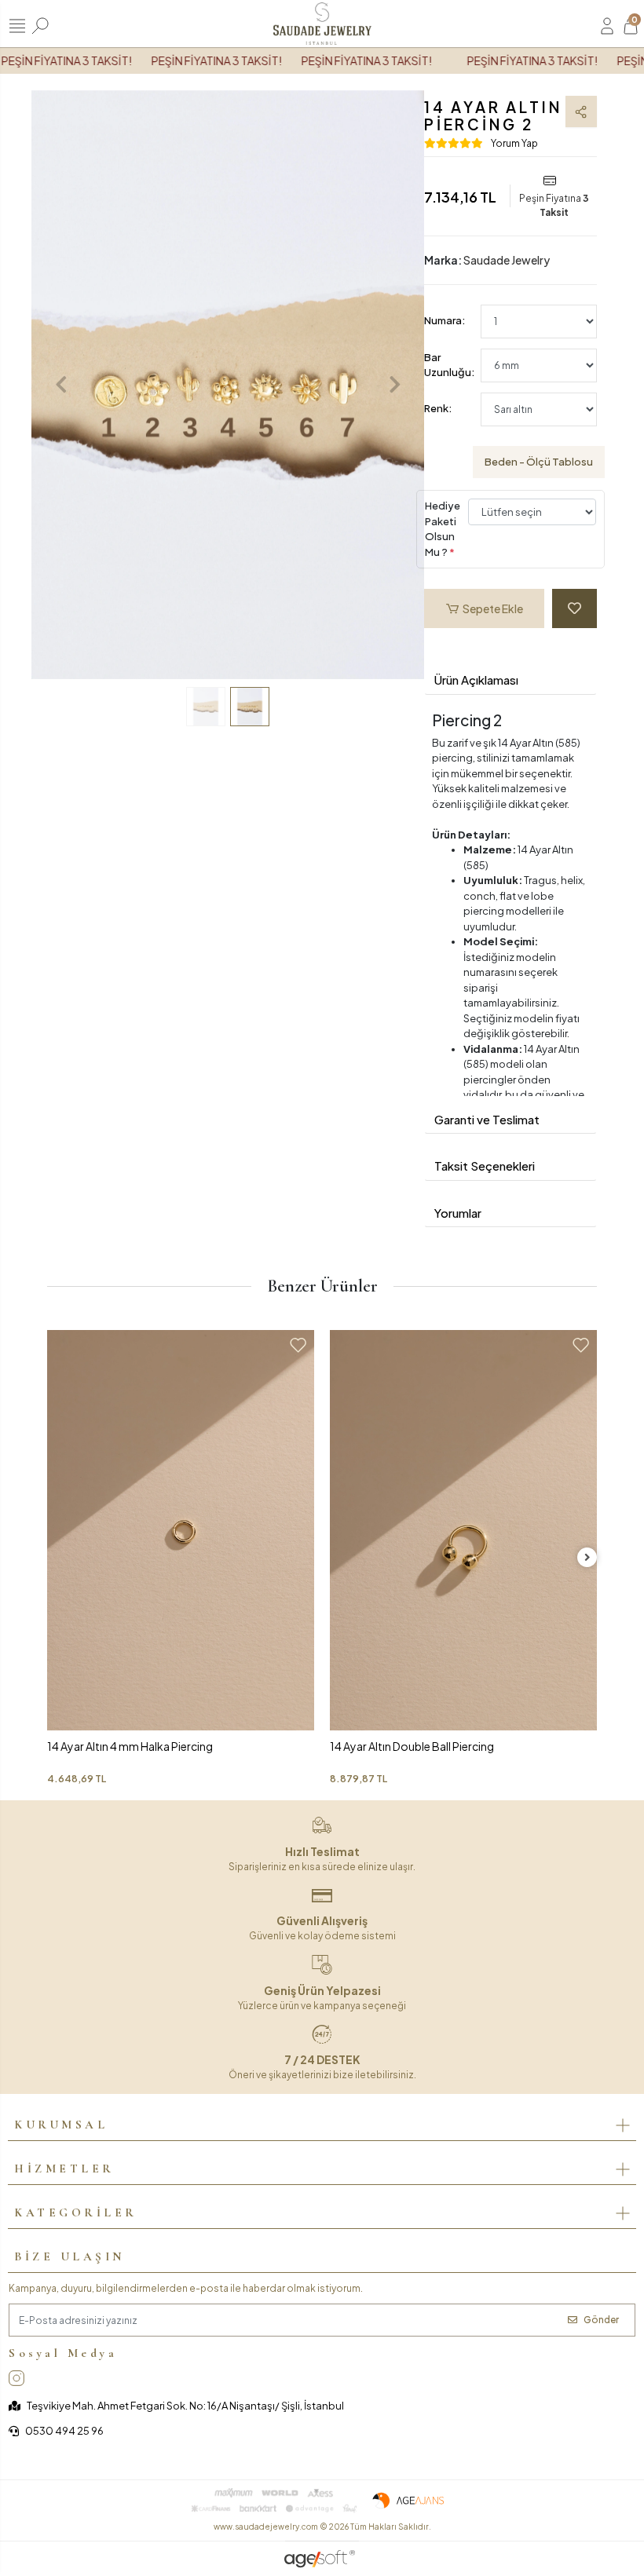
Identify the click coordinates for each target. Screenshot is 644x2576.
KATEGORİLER (76, 2212)
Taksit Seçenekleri (485, 1166)
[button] (61, 385)
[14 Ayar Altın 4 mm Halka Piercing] (181, 1530)
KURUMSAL (61, 2125)
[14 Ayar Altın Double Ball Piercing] (463, 1530)
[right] (587, 1557)
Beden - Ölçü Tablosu (539, 462)
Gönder (601, 2320)
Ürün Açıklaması (476, 680)
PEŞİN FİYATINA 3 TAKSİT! (199, 60)
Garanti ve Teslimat (487, 1119)
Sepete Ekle (493, 608)
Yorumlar (458, 1213)
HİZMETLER (64, 2169)
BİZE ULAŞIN (70, 2256)
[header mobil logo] (322, 22)
